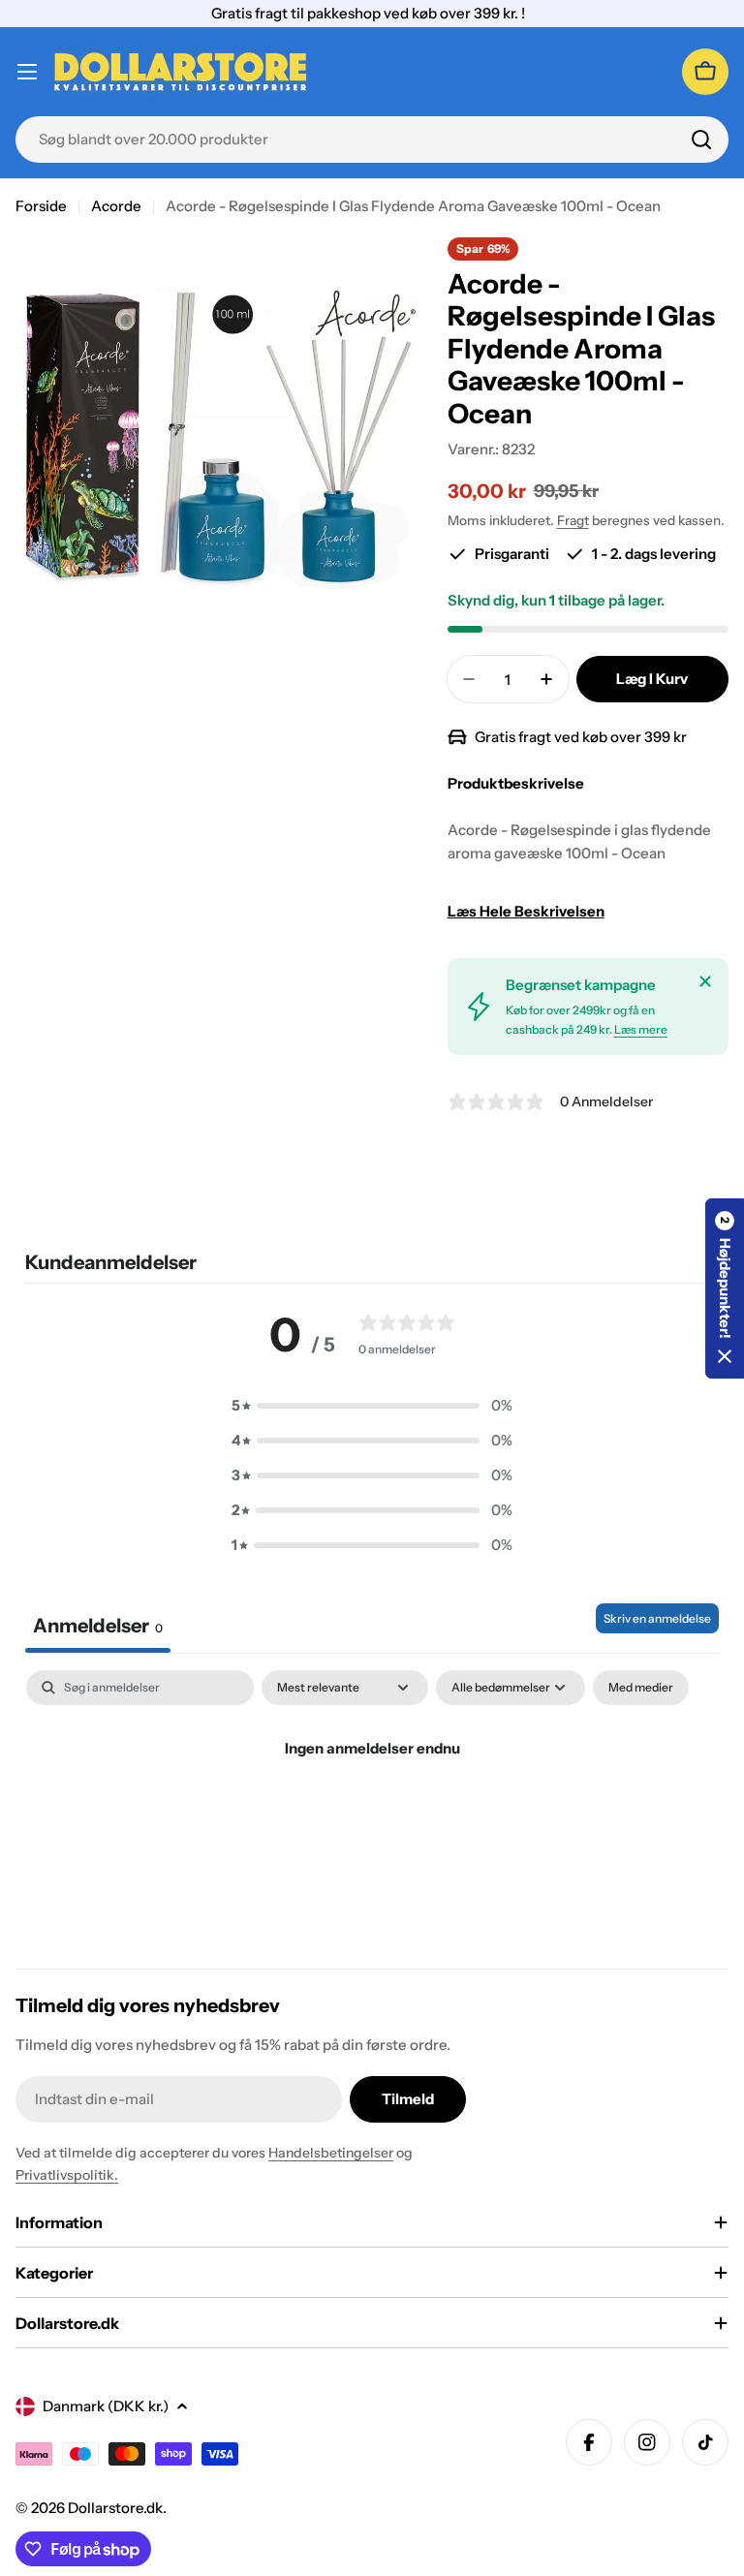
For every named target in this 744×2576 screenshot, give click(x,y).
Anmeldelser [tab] (98, 1626)
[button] (372, 1406)
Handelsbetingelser (331, 2153)
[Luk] (705, 981)
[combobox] (372, 140)
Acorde (116, 206)
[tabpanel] (372, 1814)
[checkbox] (641, 1688)
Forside (41, 206)
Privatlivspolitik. (67, 2175)
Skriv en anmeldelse (657, 1618)
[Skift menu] (27, 72)
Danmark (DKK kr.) (106, 2406)
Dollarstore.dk (115, 2508)
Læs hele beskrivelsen (526, 911)
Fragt (573, 520)
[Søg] (701, 140)
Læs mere (641, 1029)
